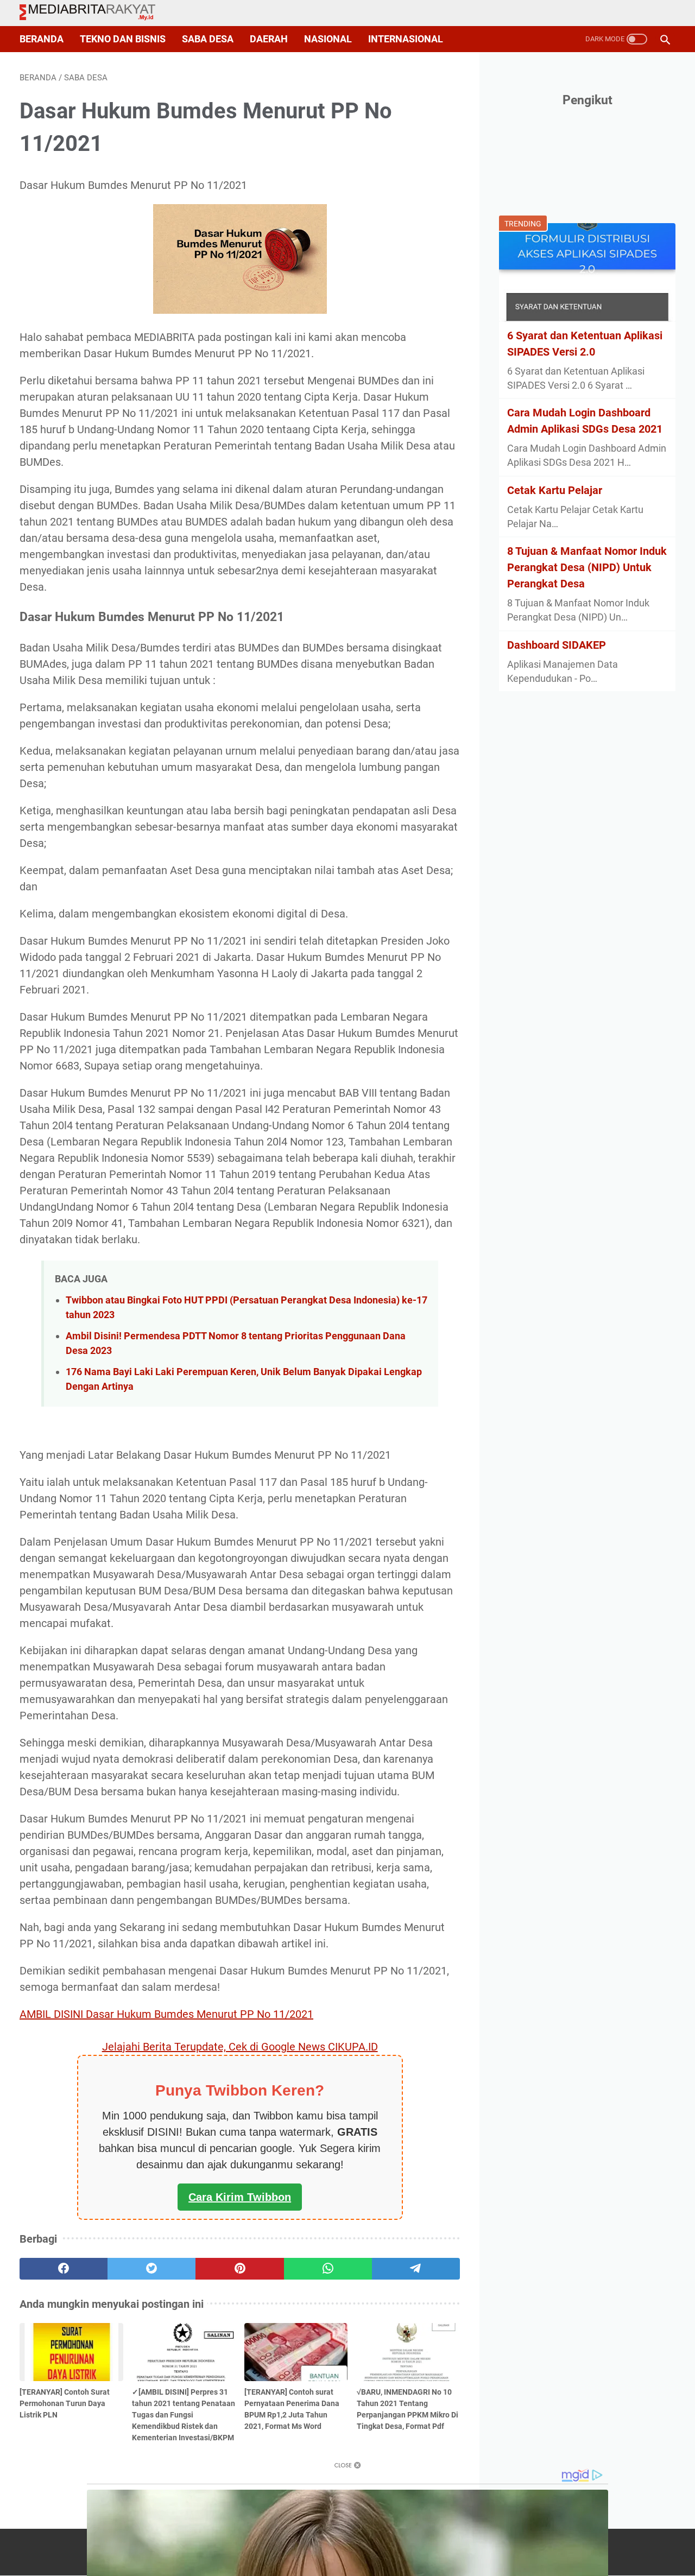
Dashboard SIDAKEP (557, 645)
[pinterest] (239, 2269)
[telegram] (416, 2269)
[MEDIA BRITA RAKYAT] (94, 13)
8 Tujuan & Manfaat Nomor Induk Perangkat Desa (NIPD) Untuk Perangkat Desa (587, 567)
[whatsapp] (328, 2269)
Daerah (269, 39)
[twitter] (151, 2269)
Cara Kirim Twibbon (240, 2197)
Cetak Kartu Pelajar (555, 490)
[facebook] (64, 2269)
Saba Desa (208, 39)
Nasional (328, 39)
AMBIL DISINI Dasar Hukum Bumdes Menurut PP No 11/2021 (166, 2014)
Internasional (406, 39)
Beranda (42, 39)
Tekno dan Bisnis (123, 39)
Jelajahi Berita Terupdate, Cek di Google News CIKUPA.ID (240, 2047)
